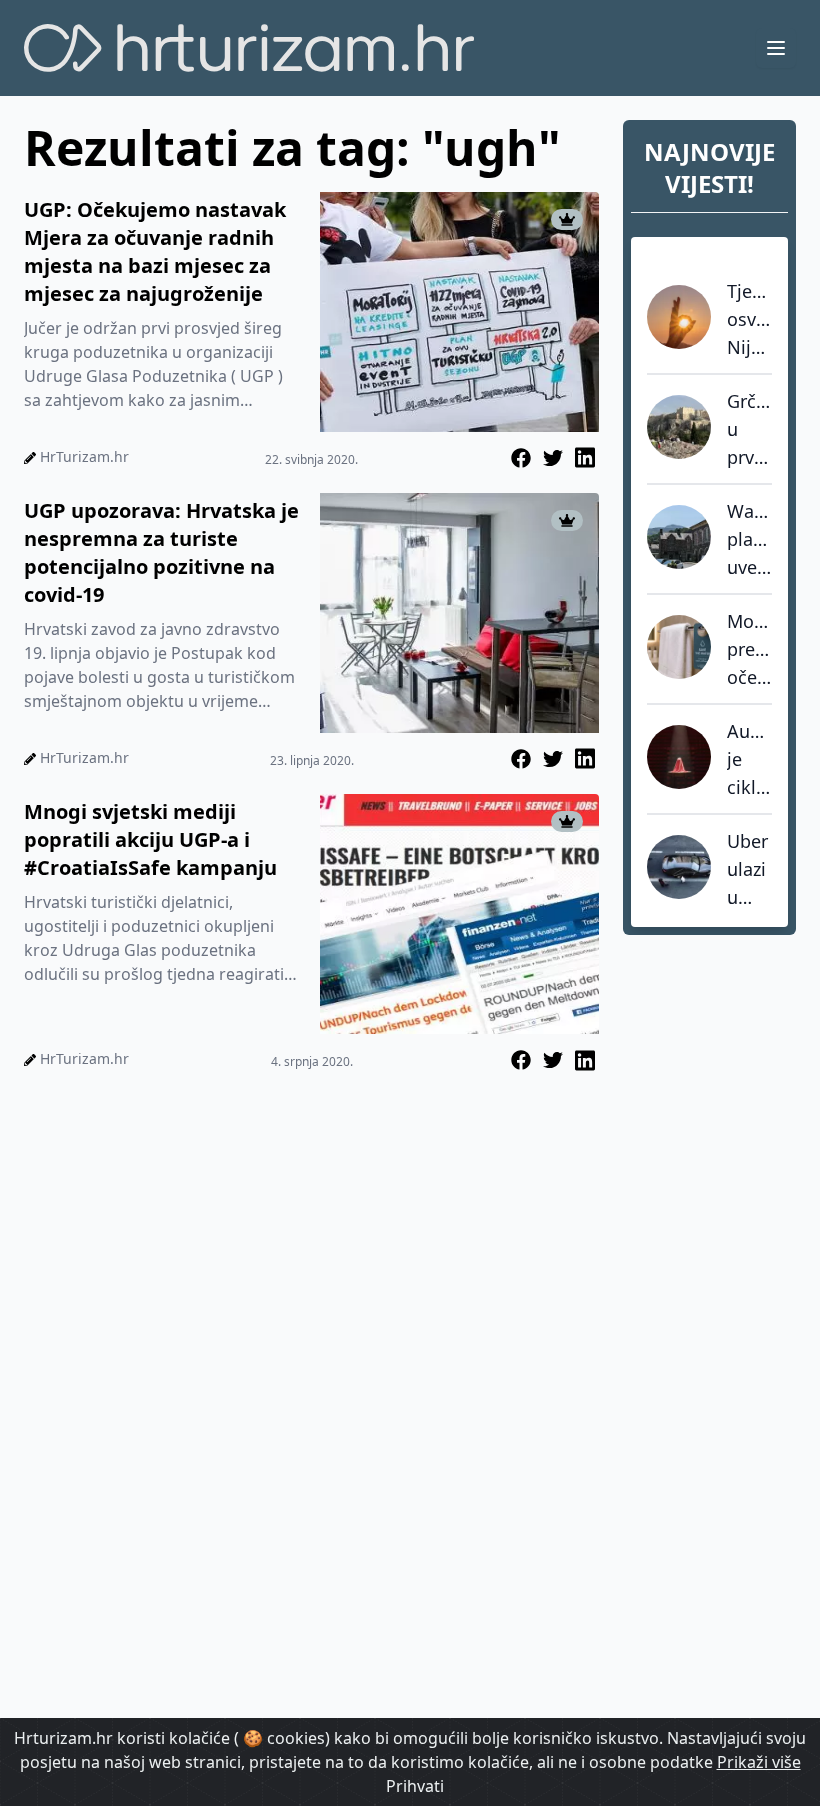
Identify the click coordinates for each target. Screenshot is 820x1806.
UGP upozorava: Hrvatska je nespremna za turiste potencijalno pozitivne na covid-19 (161, 552)
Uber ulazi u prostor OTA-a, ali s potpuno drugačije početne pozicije (749, 870)
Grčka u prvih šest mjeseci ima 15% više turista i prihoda (749, 430)
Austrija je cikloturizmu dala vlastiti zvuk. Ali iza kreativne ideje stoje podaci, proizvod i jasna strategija (749, 760)
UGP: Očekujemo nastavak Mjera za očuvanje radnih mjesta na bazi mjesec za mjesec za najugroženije (155, 251)
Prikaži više (759, 1762)
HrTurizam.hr (84, 456)
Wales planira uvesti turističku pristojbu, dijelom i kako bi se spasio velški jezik (749, 540)
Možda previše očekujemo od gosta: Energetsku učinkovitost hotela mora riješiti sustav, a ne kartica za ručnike (749, 650)
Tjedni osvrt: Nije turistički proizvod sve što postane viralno (749, 320)
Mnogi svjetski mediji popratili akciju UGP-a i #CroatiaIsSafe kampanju (150, 839)
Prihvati (415, 1786)
